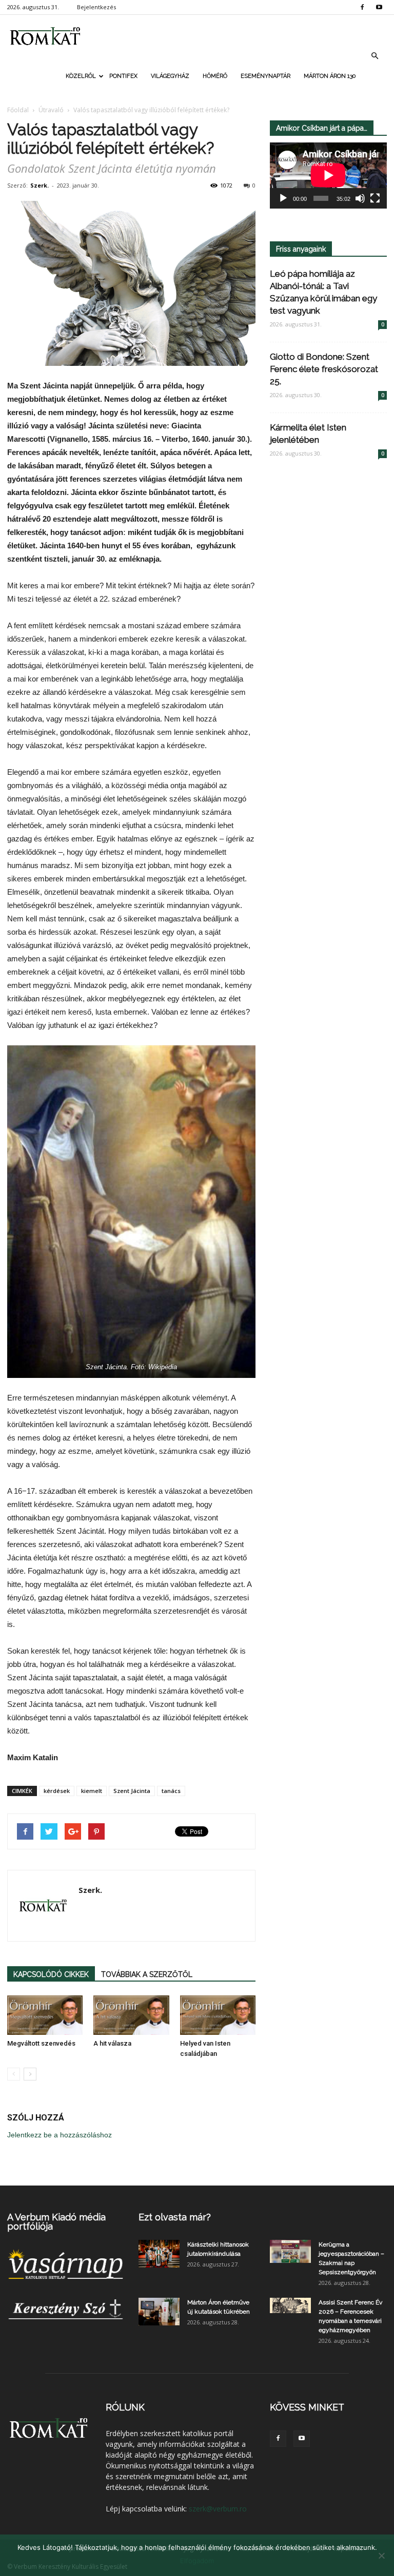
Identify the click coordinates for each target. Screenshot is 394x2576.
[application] (328, 176)
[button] (375, 56)
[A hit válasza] (131, 2015)
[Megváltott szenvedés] (45, 2015)
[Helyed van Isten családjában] (218, 2015)
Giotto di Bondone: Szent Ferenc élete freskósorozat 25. (324, 369)
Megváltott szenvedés (41, 2043)
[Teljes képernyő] (375, 198)
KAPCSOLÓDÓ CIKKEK (51, 1974)
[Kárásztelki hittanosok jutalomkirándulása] (159, 2253)
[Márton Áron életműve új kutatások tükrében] (159, 2311)
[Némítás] (360, 198)
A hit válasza (112, 2043)
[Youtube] (379, 7)
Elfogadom (197, 2561)
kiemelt (92, 1791)
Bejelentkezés (96, 7)
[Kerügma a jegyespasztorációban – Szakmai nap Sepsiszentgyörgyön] (290, 2251)
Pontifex (123, 76)
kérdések (57, 1791)
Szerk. (40, 185)
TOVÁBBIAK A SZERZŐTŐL (147, 1974)
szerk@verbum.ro (218, 2509)
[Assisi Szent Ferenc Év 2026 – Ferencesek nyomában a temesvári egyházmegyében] (290, 2305)
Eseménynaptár (265, 76)
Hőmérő (215, 76)
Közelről (81, 76)
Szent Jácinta (132, 1791)
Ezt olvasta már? (175, 2217)
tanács (171, 1791)
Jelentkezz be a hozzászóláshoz (60, 2135)
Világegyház (170, 76)
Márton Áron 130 (330, 76)
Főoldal (18, 110)
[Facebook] (362, 7)
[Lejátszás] (283, 198)
